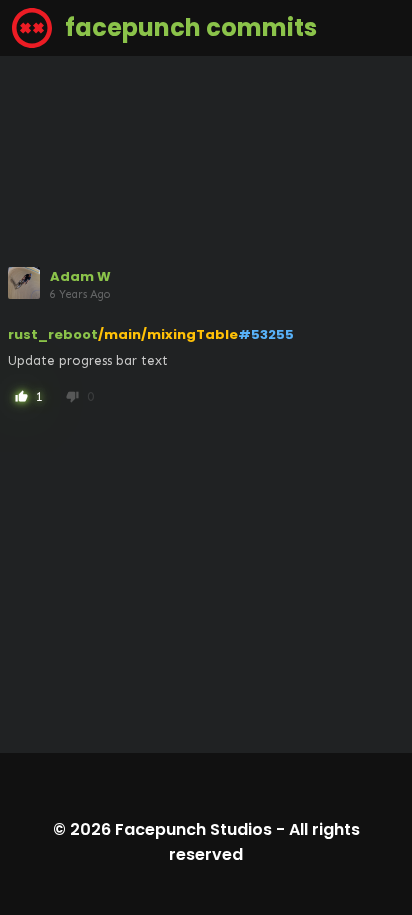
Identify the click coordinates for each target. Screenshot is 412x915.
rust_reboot (53, 334)
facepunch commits (188, 27)
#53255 (266, 334)
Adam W (80, 276)
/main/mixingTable (168, 334)
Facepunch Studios (193, 829)
